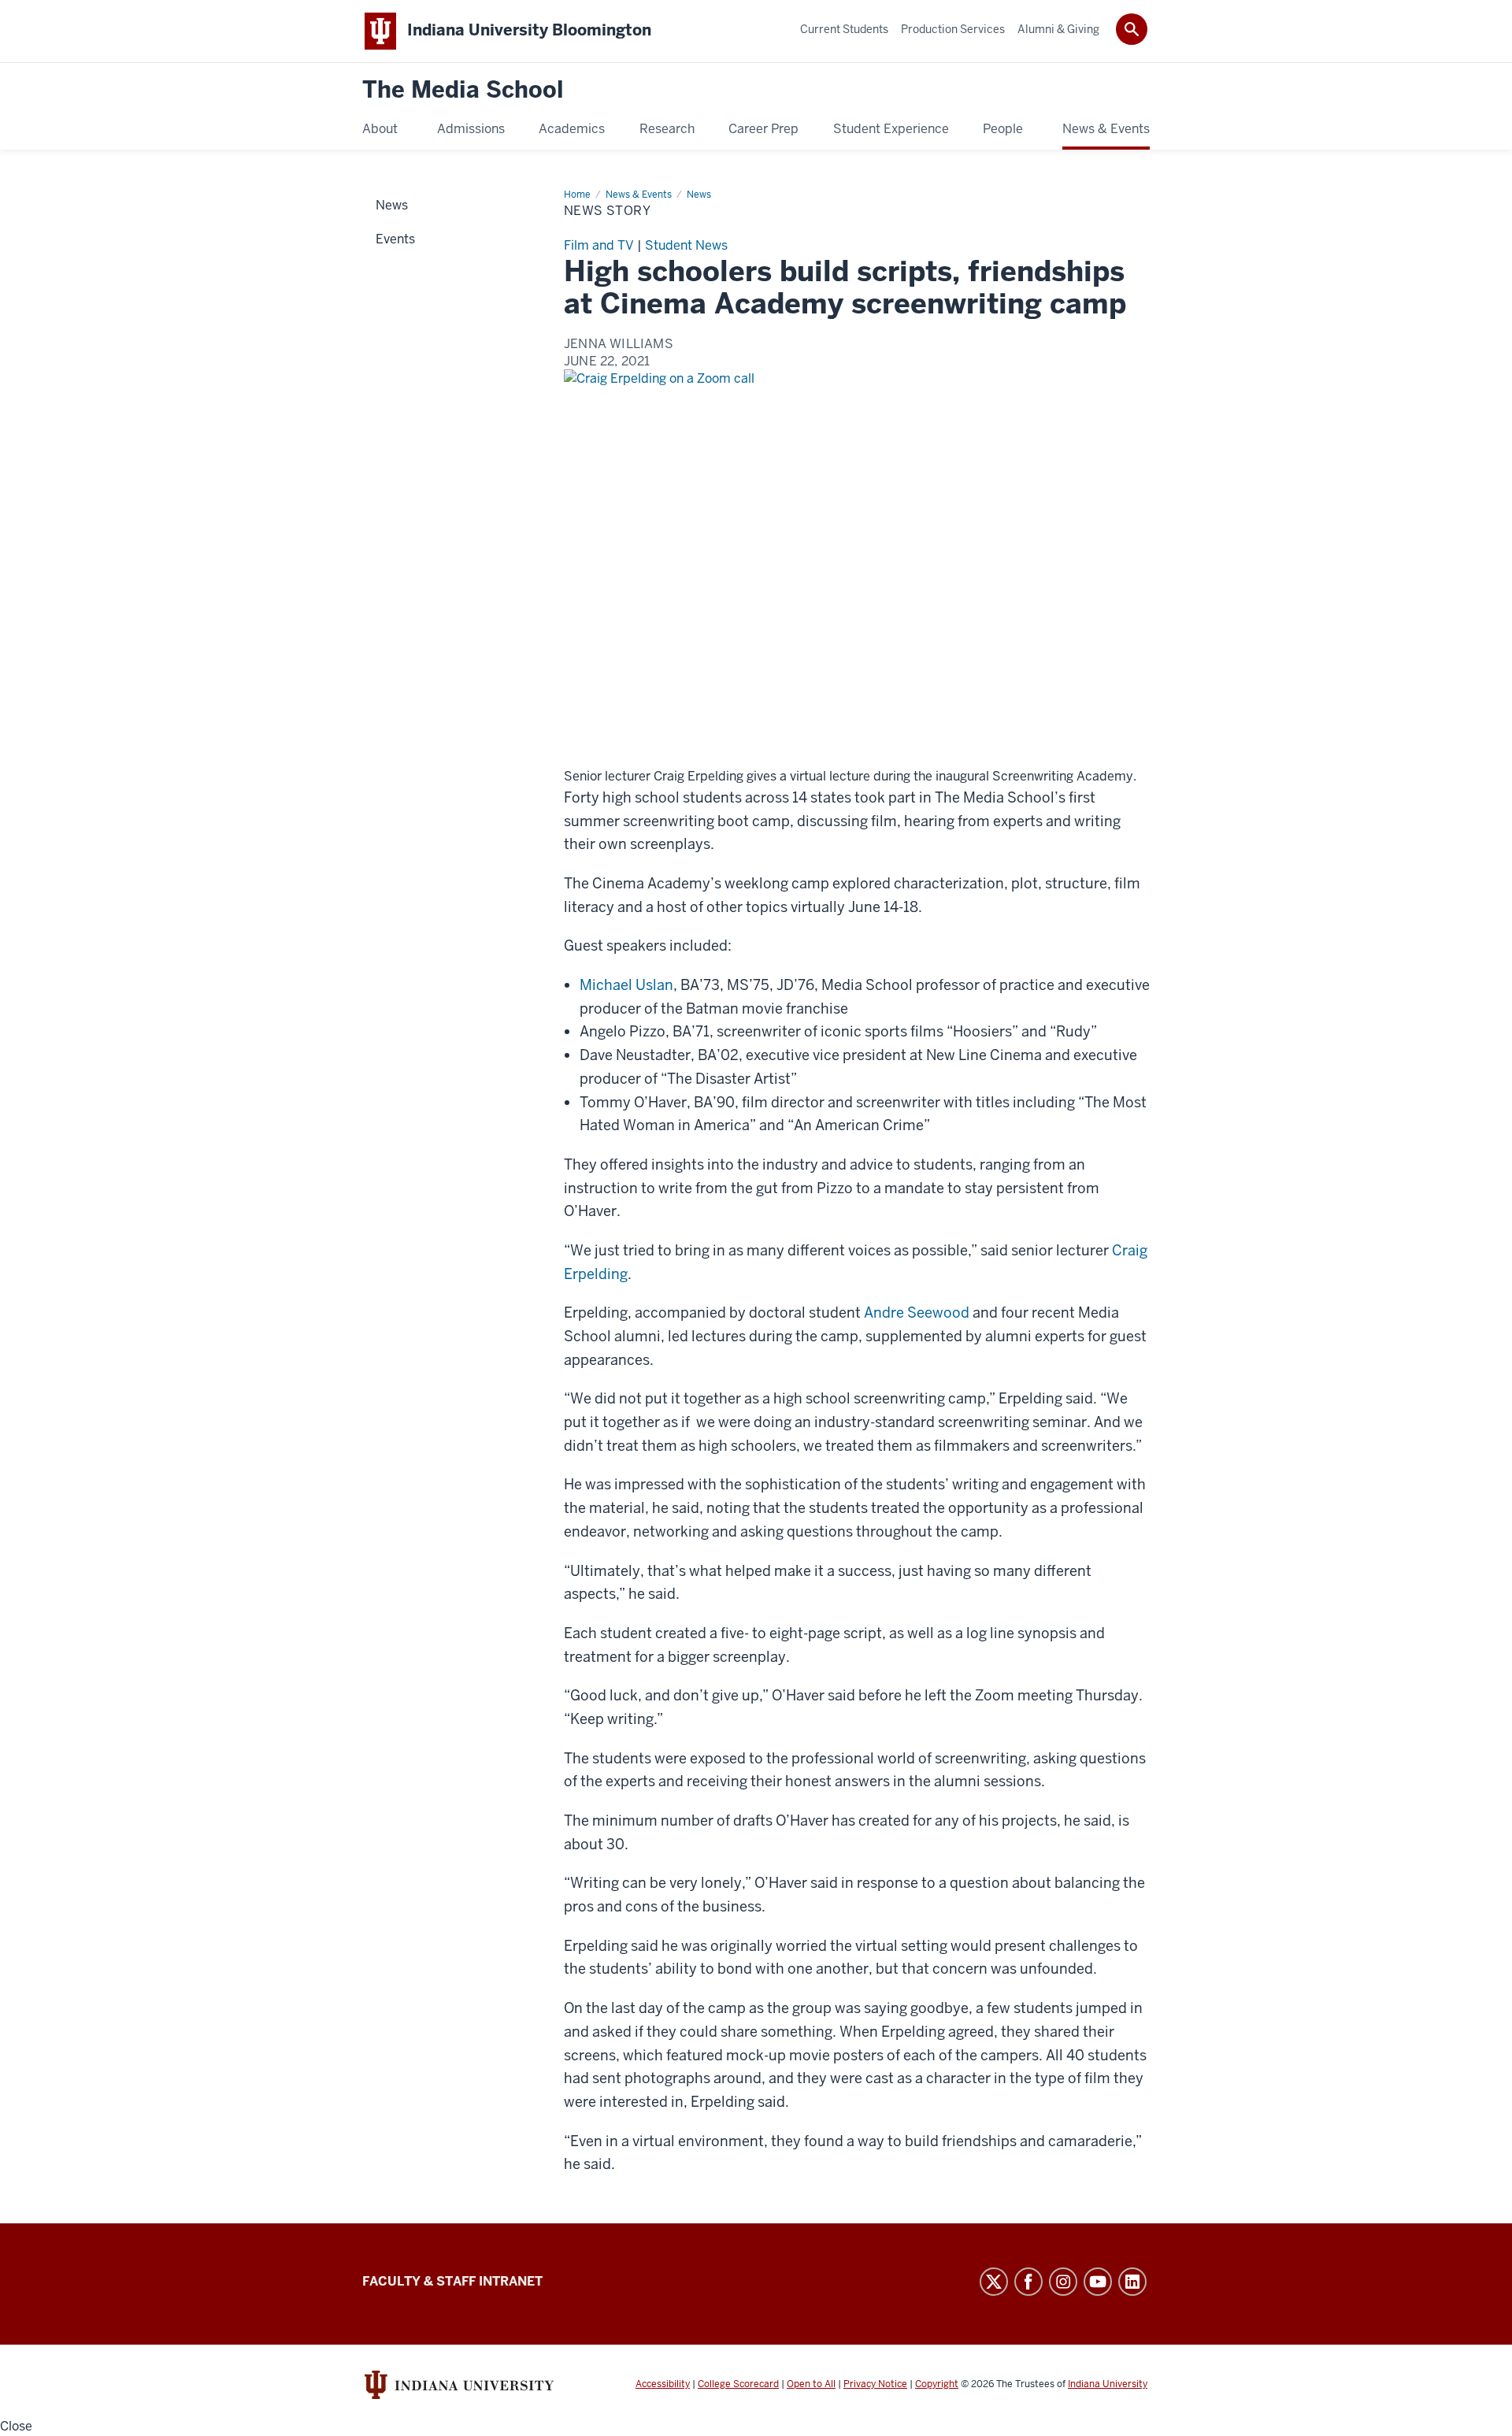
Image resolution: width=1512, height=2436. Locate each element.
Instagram (1063, 2282)
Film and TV (599, 245)
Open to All (811, 2384)
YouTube (1098, 2282)
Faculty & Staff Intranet (452, 2281)
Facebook (1028, 2282)
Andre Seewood (917, 1313)
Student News (686, 245)
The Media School (463, 90)
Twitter (994, 2282)
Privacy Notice (875, 2384)
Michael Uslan (626, 985)
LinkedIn (1132, 2282)
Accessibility (663, 2384)
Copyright (937, 2384)
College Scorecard (738, 2384)
